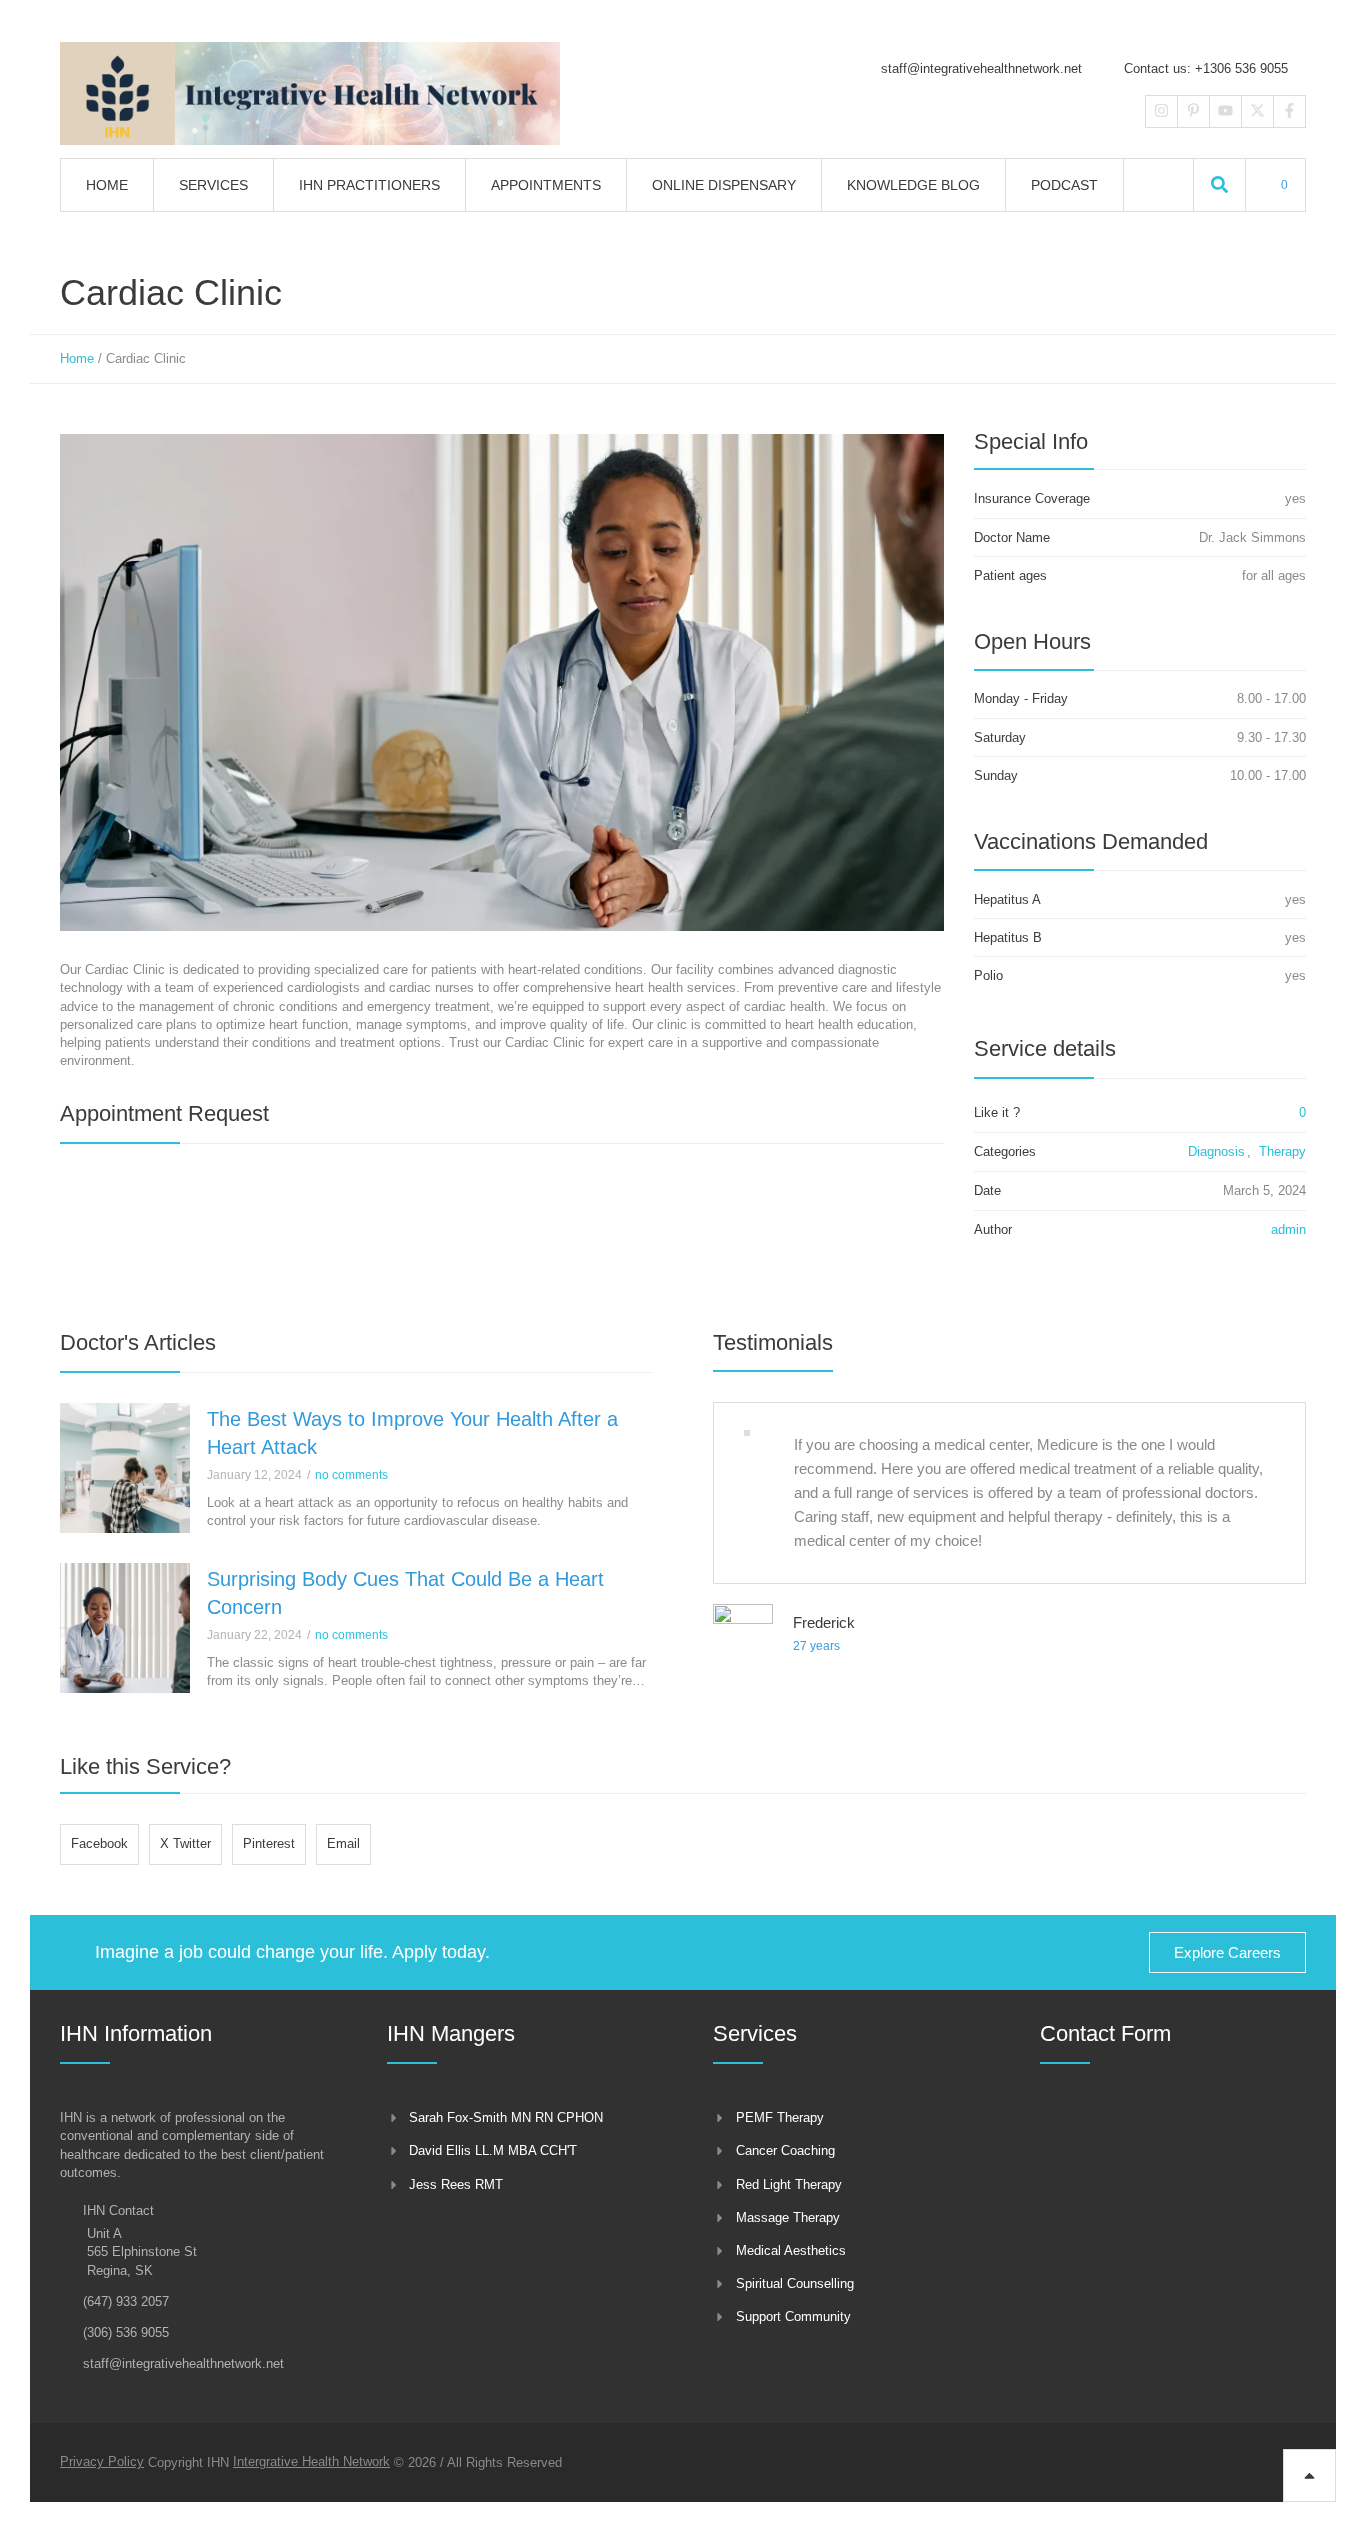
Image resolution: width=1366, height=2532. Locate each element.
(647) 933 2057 (126, 2301)
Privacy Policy (102, 2461)
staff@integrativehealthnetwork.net (981, 68)
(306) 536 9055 (126, 2332)
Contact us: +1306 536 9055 (1206, 68)
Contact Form (1105, 2033)
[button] (1219, 184)
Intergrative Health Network (311, 2461)
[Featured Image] (125, 1468)
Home (77, 358)
